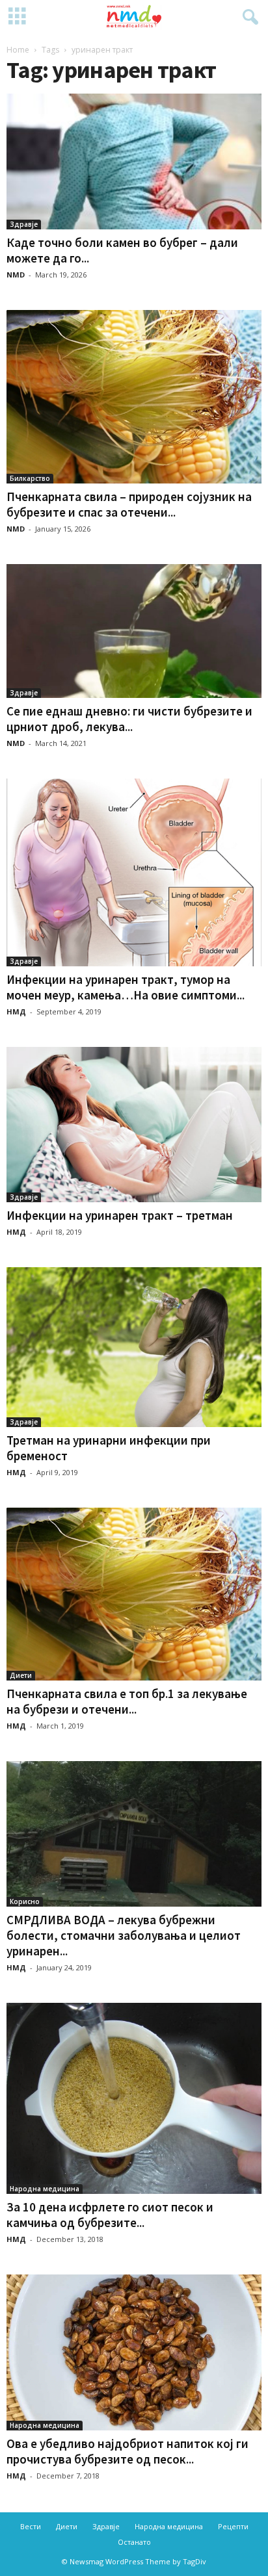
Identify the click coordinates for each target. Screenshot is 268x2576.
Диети (21, 1675)
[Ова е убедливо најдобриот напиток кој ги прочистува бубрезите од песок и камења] (134, 2352)
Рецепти (233, 2526)
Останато (134, 2542)
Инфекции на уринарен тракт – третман (120, 1215)
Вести (31, 2526)
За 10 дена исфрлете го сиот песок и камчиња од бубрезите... (110, 2215)
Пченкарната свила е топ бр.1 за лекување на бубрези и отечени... (127, 1701)
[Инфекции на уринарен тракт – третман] (134, 1125)
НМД (16, 1011)
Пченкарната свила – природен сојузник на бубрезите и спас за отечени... (129, 504)
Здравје (24, 224)
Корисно (25, 1901)
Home (18, 50)
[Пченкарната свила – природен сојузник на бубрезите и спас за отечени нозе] (134, 396)
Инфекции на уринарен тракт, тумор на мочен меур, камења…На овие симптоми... (126, 987)
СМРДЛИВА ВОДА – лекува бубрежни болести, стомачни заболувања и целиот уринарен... (124, 1935)
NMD (16, 275)
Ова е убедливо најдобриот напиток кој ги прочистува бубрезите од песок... (127, 2451)
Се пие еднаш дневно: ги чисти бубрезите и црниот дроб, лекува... (129, 719)
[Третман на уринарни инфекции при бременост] (134, 1347)
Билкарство (30, 478)
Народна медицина (45, 2189)
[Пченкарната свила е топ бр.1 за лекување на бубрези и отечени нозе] (134, 1594)
